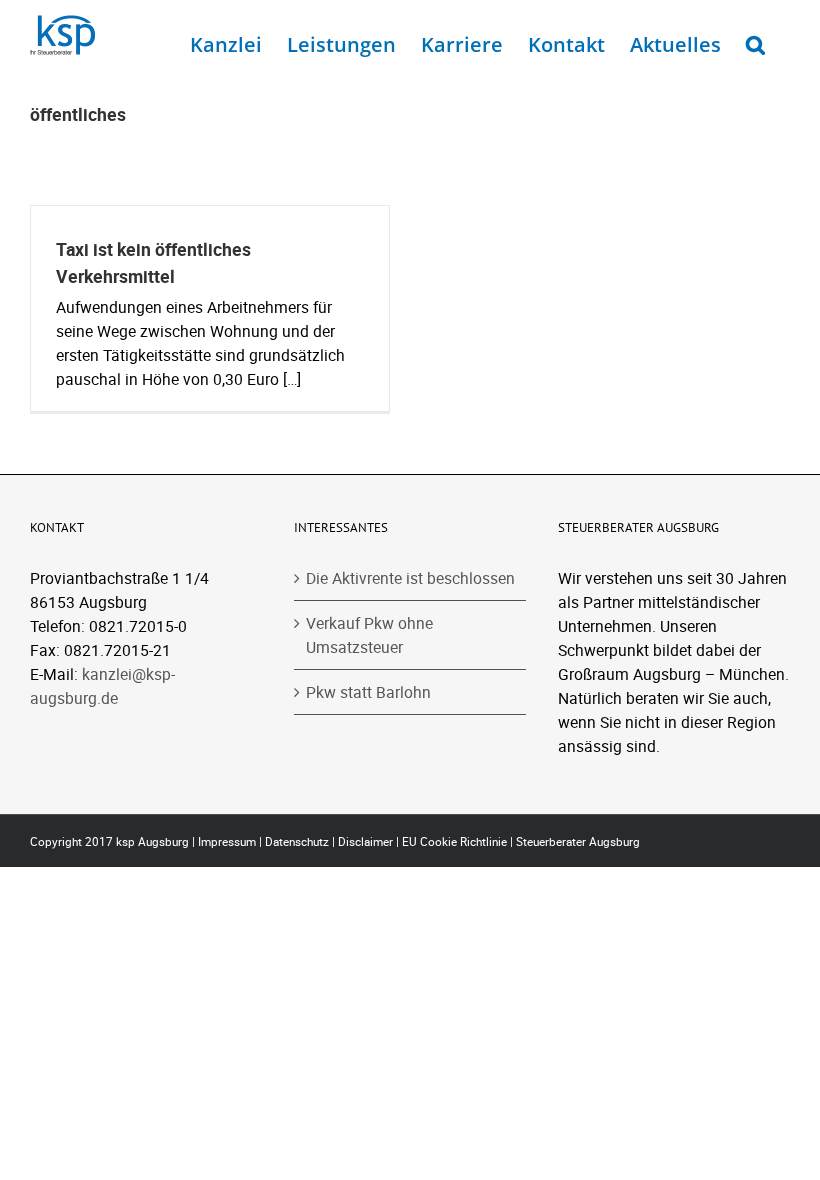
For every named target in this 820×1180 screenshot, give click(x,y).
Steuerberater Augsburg (578, 841)
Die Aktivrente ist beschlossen (410, 578)
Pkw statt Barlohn (368, 692)
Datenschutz (297, 841)
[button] (755, 40)
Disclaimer (365, 841)
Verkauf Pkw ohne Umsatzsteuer (369, 635)
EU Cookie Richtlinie (454, 841)
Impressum (227, 841)
